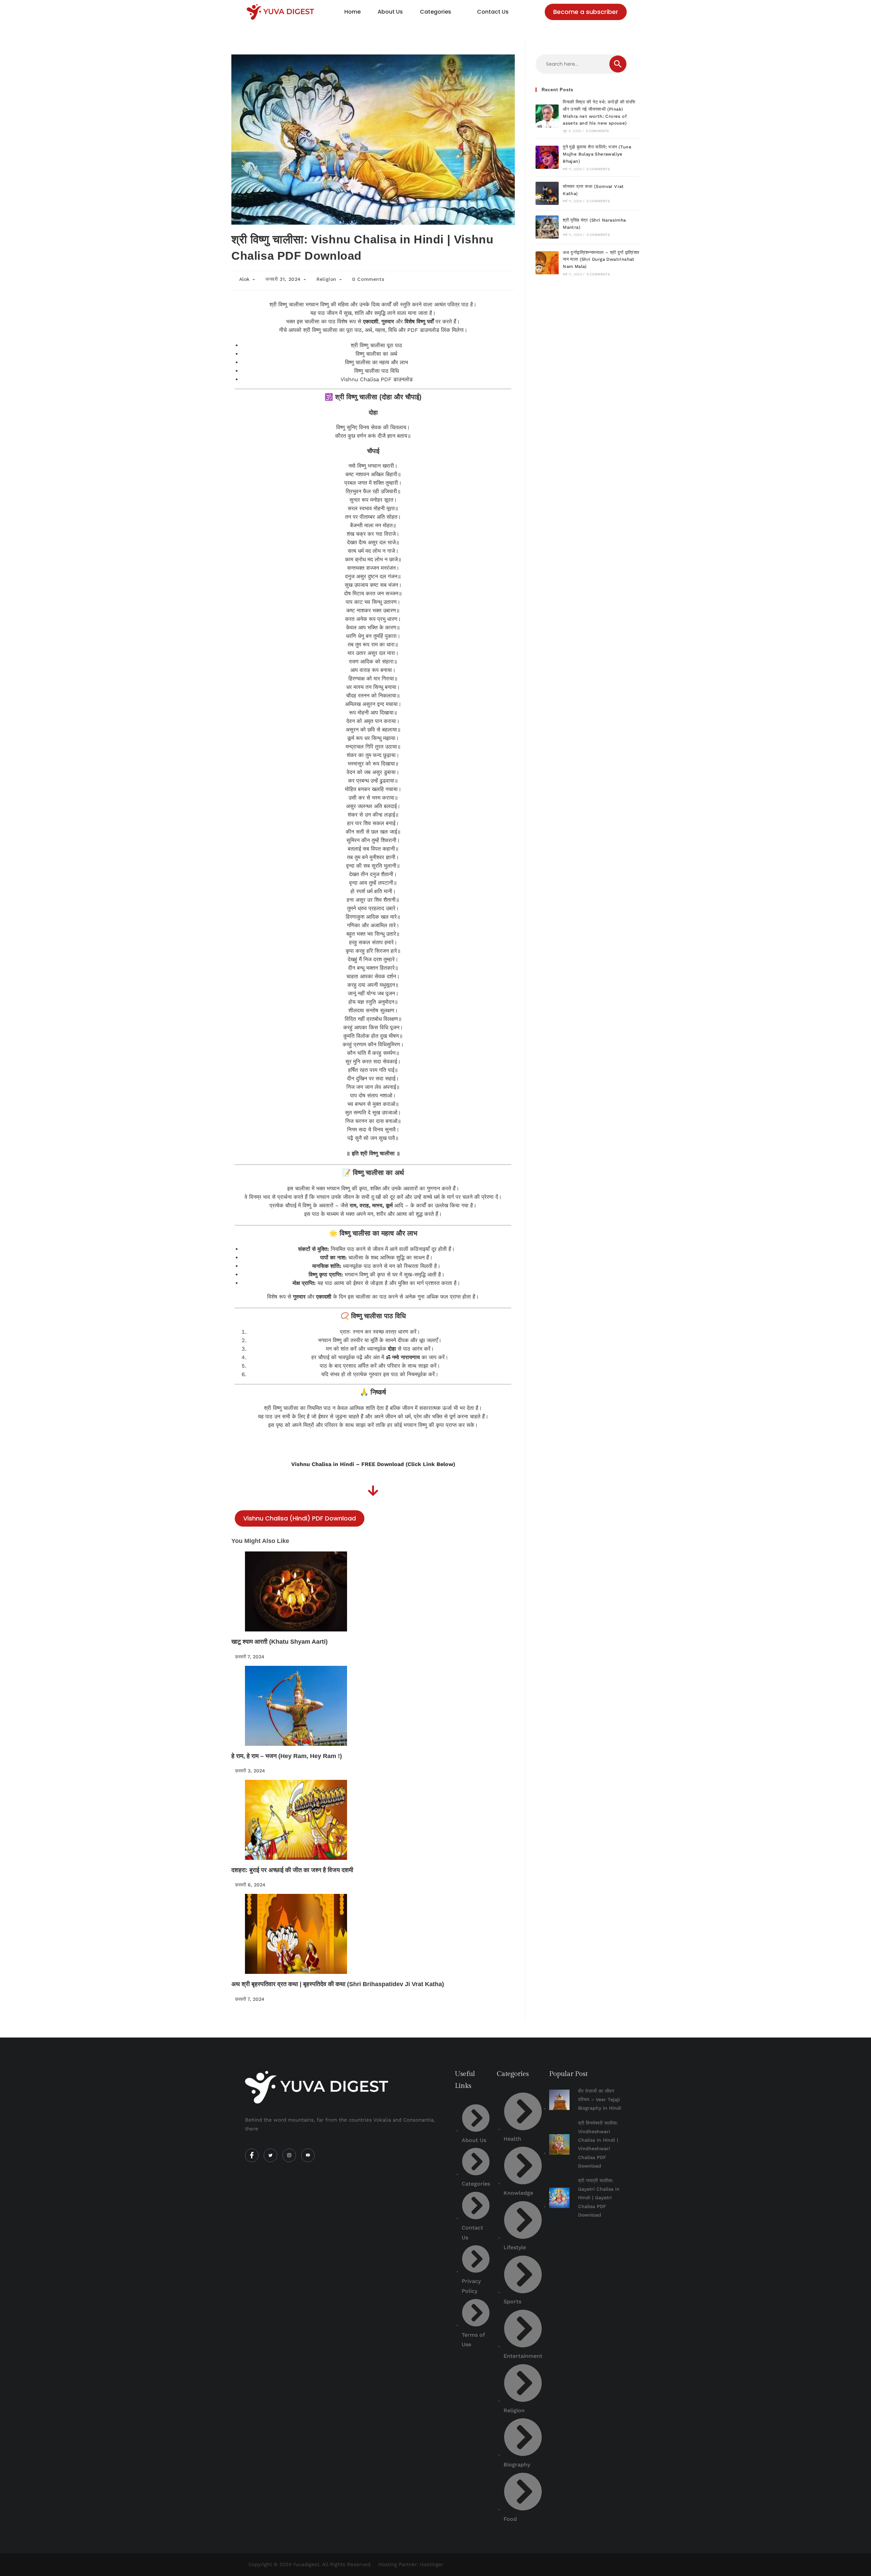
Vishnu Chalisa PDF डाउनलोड (377, 379)
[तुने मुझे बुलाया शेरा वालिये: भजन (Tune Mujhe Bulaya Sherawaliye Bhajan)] (547, 157)
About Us (390, 12)
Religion (326, 279)
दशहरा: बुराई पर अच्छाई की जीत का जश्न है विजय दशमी (292, 1870)
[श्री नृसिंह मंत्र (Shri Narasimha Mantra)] (547, 227)
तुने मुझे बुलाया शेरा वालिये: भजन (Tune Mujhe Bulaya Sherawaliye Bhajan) (597, 154)
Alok (244, 279)
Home (352, 12)
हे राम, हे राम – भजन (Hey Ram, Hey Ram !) (287, 1756)
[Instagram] (289, 2155)
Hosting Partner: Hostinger (411, 2564)
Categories (435, 12)
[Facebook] (252, 2155)
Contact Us (493, 12)
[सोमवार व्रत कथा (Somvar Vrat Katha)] (547, 193)
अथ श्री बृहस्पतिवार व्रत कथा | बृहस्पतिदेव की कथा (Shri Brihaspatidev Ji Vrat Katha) (338, 1984)
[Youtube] (308, 2155)
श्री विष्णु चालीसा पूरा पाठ (376, 345)
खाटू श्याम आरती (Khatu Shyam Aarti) (280, 1642)
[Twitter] (270, 2155)
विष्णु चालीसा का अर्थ (376, 354)
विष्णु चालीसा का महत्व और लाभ (376, 362)
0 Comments (368, 279)
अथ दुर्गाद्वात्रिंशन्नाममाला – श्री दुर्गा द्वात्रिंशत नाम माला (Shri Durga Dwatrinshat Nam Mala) (601, 260)
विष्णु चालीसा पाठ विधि (376, 371)
